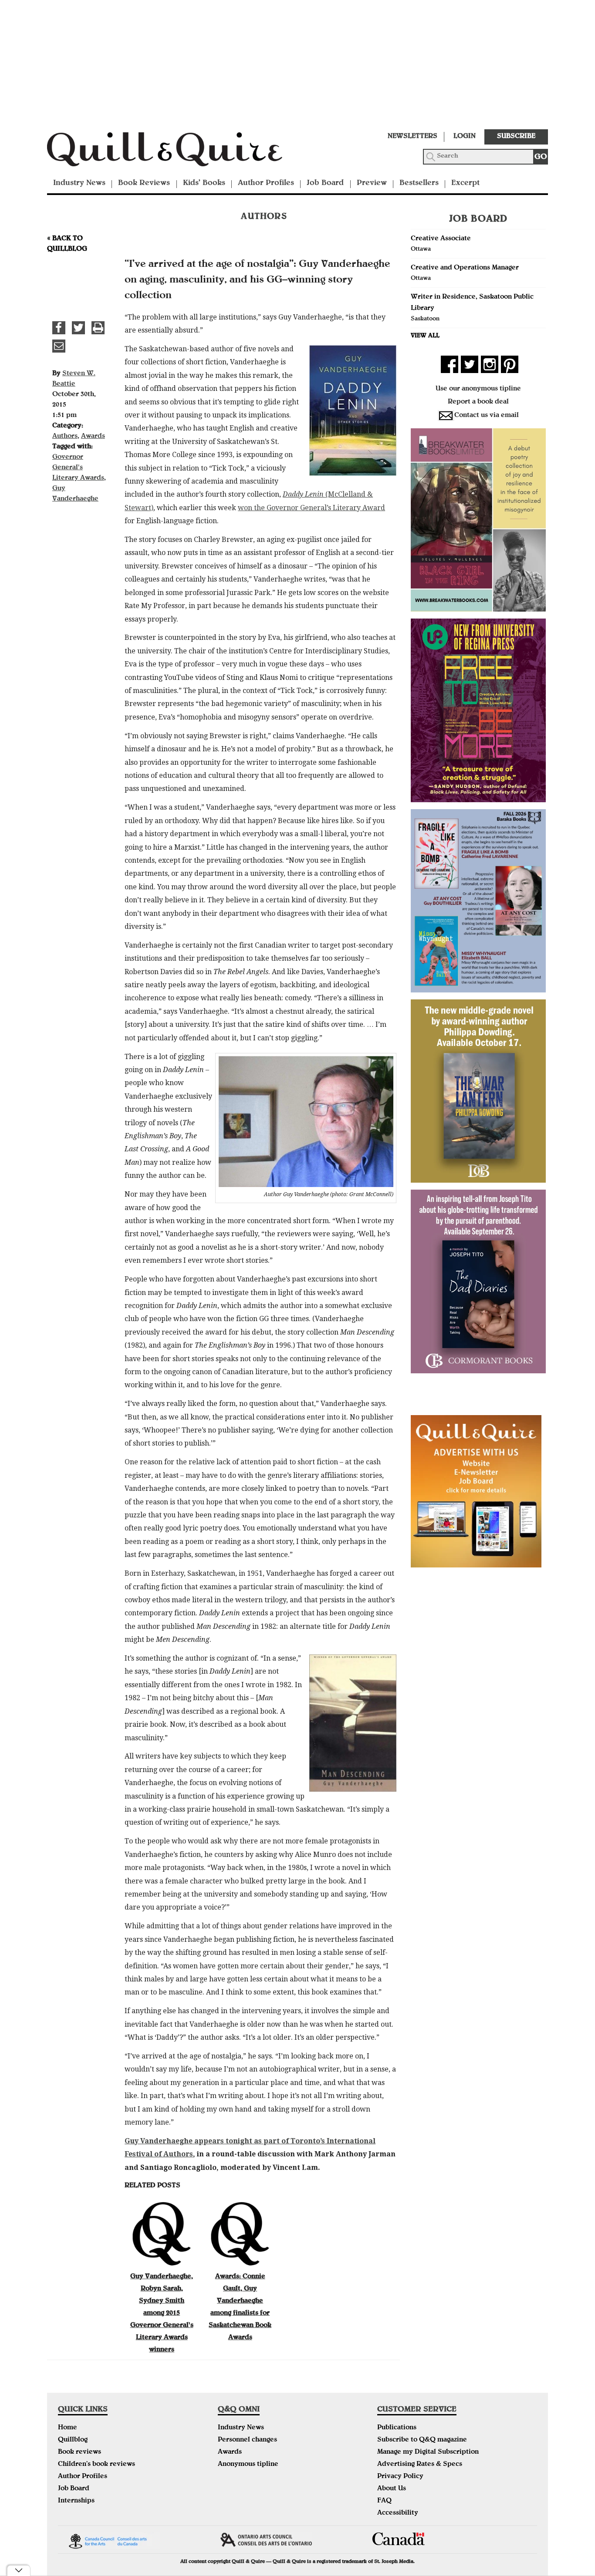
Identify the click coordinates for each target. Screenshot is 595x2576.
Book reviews (79, 2452)
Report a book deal (478, 402)
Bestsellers (419, 183)
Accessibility (398, 2513)
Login (465, 137)
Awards (93, 437)
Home (68, 2428)
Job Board (325, 183)
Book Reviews (144, 183)
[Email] (59, 346)
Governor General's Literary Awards (78, 468)
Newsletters (412, 137)
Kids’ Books (204, 183)
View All (425, 336)
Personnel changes (247, 2440)
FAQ (384, 2501)
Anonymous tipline (248, 2465)
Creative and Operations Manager (465, 268)
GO (541, 157)
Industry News (79, 183)
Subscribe (516, 137)
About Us (392, 2489)
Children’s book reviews (96, 2465)
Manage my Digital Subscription (428, 2452)
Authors (65, 437)
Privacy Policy (400, 2477)
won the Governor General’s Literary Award (311, 508)
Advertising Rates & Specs (420, 2465)
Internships (76, 2501)
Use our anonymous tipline (478, 389)
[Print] (98, 328)
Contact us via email (487, 416)
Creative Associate (441, 239)
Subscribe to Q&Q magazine (422, 2440)
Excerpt (465, 183)
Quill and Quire (178, 152)
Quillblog (73, 2440)
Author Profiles (266, 183)
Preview (372, 183)
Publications (397, 2428)
